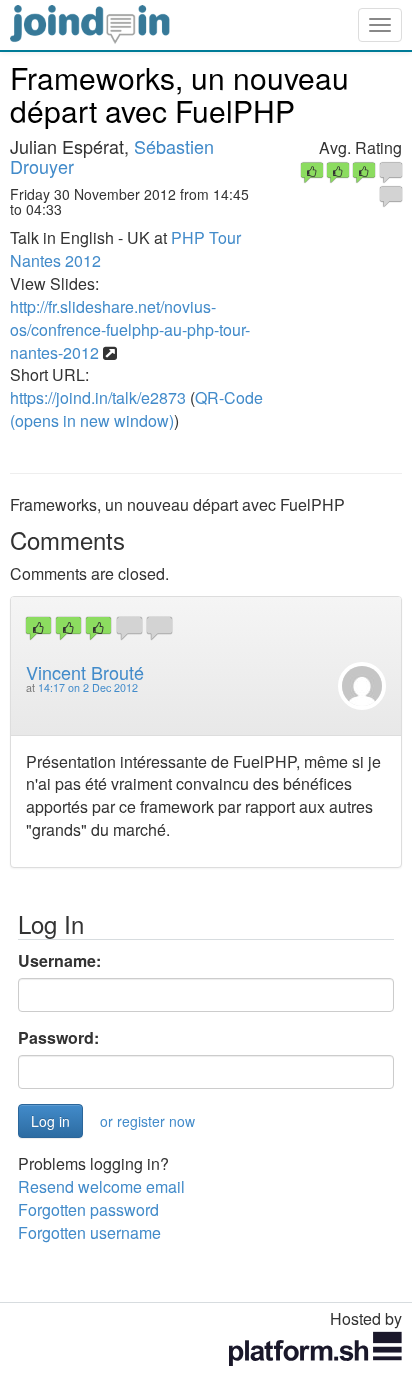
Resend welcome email (101, 1186)
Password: (58, 1038)
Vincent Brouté (85, 672)
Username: (59, 961)
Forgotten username (89, 1232)
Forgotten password (88, 1209)
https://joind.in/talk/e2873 (98, 397)
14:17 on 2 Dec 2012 (88, 687)
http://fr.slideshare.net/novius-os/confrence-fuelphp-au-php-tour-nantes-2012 (130, 329)
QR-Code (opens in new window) (136, 409)
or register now (147, 1121)
